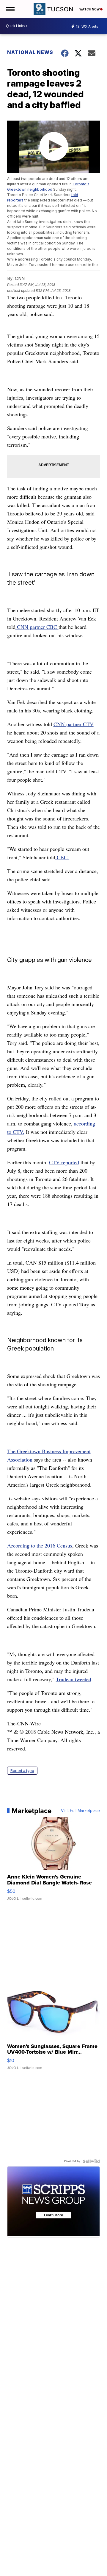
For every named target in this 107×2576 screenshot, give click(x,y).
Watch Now (90, 9)
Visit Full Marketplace (80, 1811)
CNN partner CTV (74, 724)
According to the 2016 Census (40, 1545)
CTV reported (64, 1162)
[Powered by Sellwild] (91, 2161)
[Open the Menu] (10, 9)
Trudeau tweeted (74, 1679)
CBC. (62, 857)
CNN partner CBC (37, 627)
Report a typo (22, 1771)
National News (30, 52)
